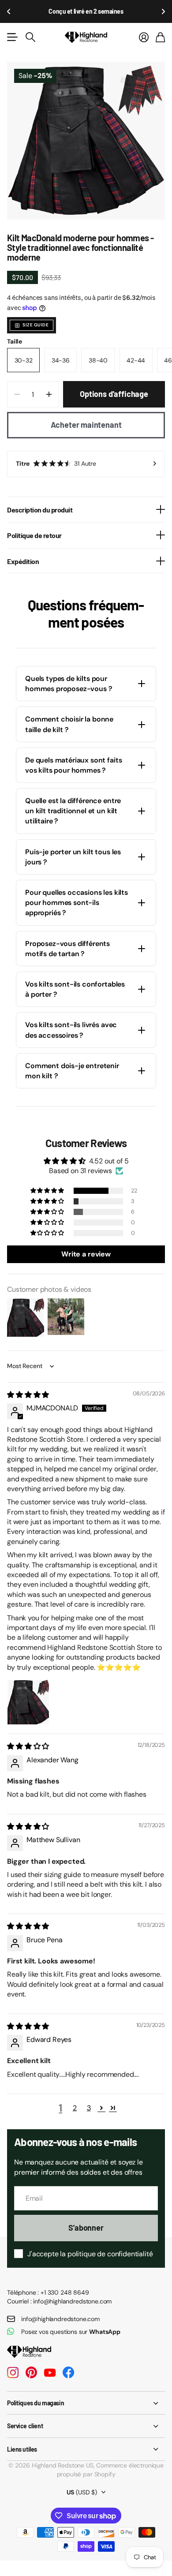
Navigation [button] (12, 37)
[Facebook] (68, 2373)
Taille (15, 341)
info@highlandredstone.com (60, 2319)
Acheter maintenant (86, 425)
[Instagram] (13, 2373)
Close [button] (86, 2403)
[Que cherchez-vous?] (30, 37)
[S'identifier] (144, 37)
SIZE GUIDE (36, 325)
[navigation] (62, 205)
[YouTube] (50, 2373)
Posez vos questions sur (71, 2332)
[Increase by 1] (49, 394)
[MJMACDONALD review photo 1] (28, 1701)
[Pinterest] (31, 2373)
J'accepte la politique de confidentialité (90, 2254)
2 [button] (75, 2108)
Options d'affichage (114, 394)
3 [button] (89, 2108)
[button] (9, 11)
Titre (56, 464)
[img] (28, 1395)
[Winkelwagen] (160, 37)
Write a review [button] (86, 1254)
